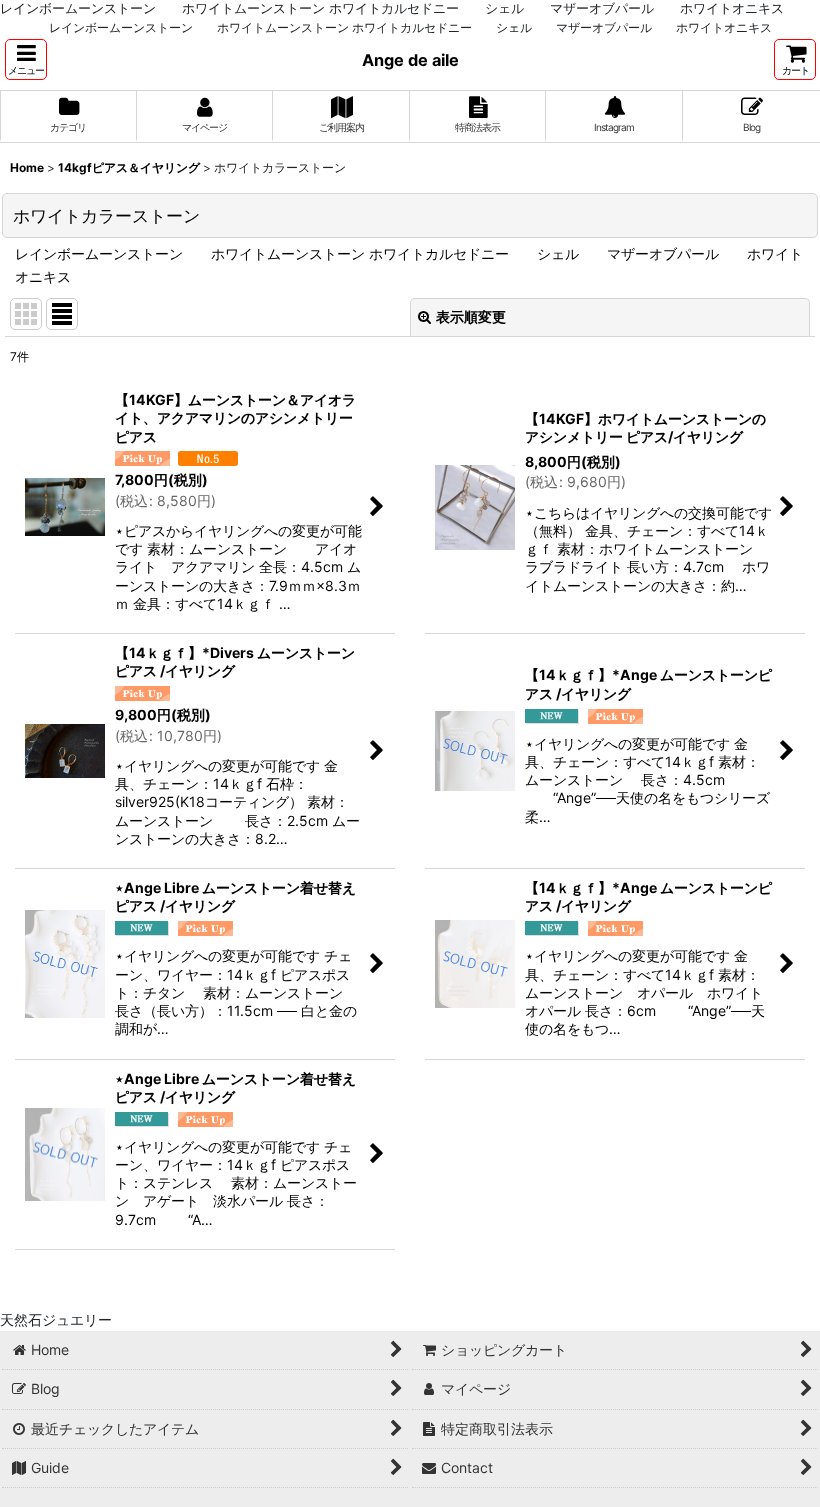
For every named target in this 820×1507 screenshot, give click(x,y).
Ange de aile (410, 60)
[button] (26, 59)
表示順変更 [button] (471, 316)
